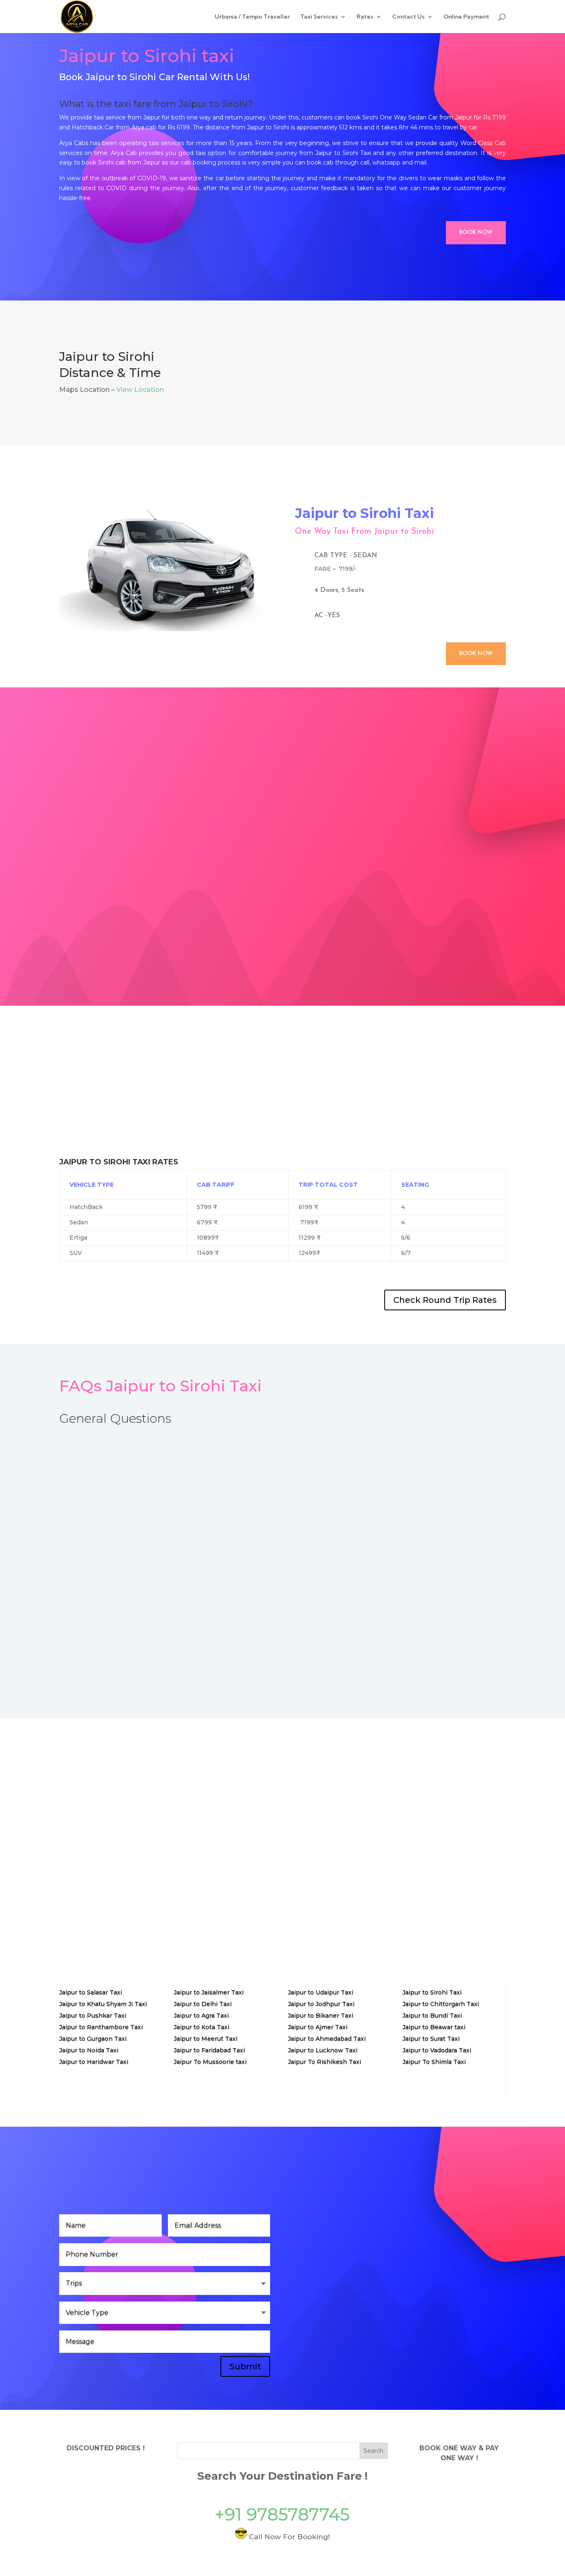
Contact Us (408, 17)
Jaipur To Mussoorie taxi (210, 2062)
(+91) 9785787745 (342, 2324)
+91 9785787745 (282, 2514)
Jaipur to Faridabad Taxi (209, 2050)
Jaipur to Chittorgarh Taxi (441, 2004)
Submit (245, 2366)
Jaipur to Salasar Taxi (91, 1992)
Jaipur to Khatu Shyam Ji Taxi (103, 2004)
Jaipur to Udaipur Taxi (321, 1992)
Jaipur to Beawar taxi (434, 2027)
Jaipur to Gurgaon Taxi (93, 2039)
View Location (140, 390)
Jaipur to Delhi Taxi (203, 2004)
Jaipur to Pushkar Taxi (93, 2015)
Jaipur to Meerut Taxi (206, 2039)
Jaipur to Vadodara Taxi (437, 2050)
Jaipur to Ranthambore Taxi (101, 2027)
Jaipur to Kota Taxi (201, 2027)
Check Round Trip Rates (445, 1300)
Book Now (476, 233)
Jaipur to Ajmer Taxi (318, 2027)
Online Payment (466, 17)
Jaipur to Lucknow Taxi (323, 2050)
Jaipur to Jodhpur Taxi (321, 2004)
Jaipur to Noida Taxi (89, 2050)
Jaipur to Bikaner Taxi (321, 2015)
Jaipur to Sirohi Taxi (432, 1992)
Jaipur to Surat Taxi (431, 2039)
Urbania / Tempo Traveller (252, 17)
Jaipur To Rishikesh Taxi (324, 2062)
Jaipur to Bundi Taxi (432, 2015)
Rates (365, 17)
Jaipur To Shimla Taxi (434, 2062)
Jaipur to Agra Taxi (201, 2015)
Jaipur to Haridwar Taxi (94, 2062)
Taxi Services (319, 17)
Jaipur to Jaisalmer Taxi (209, 1992)
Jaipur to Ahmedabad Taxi (327, 2039)
